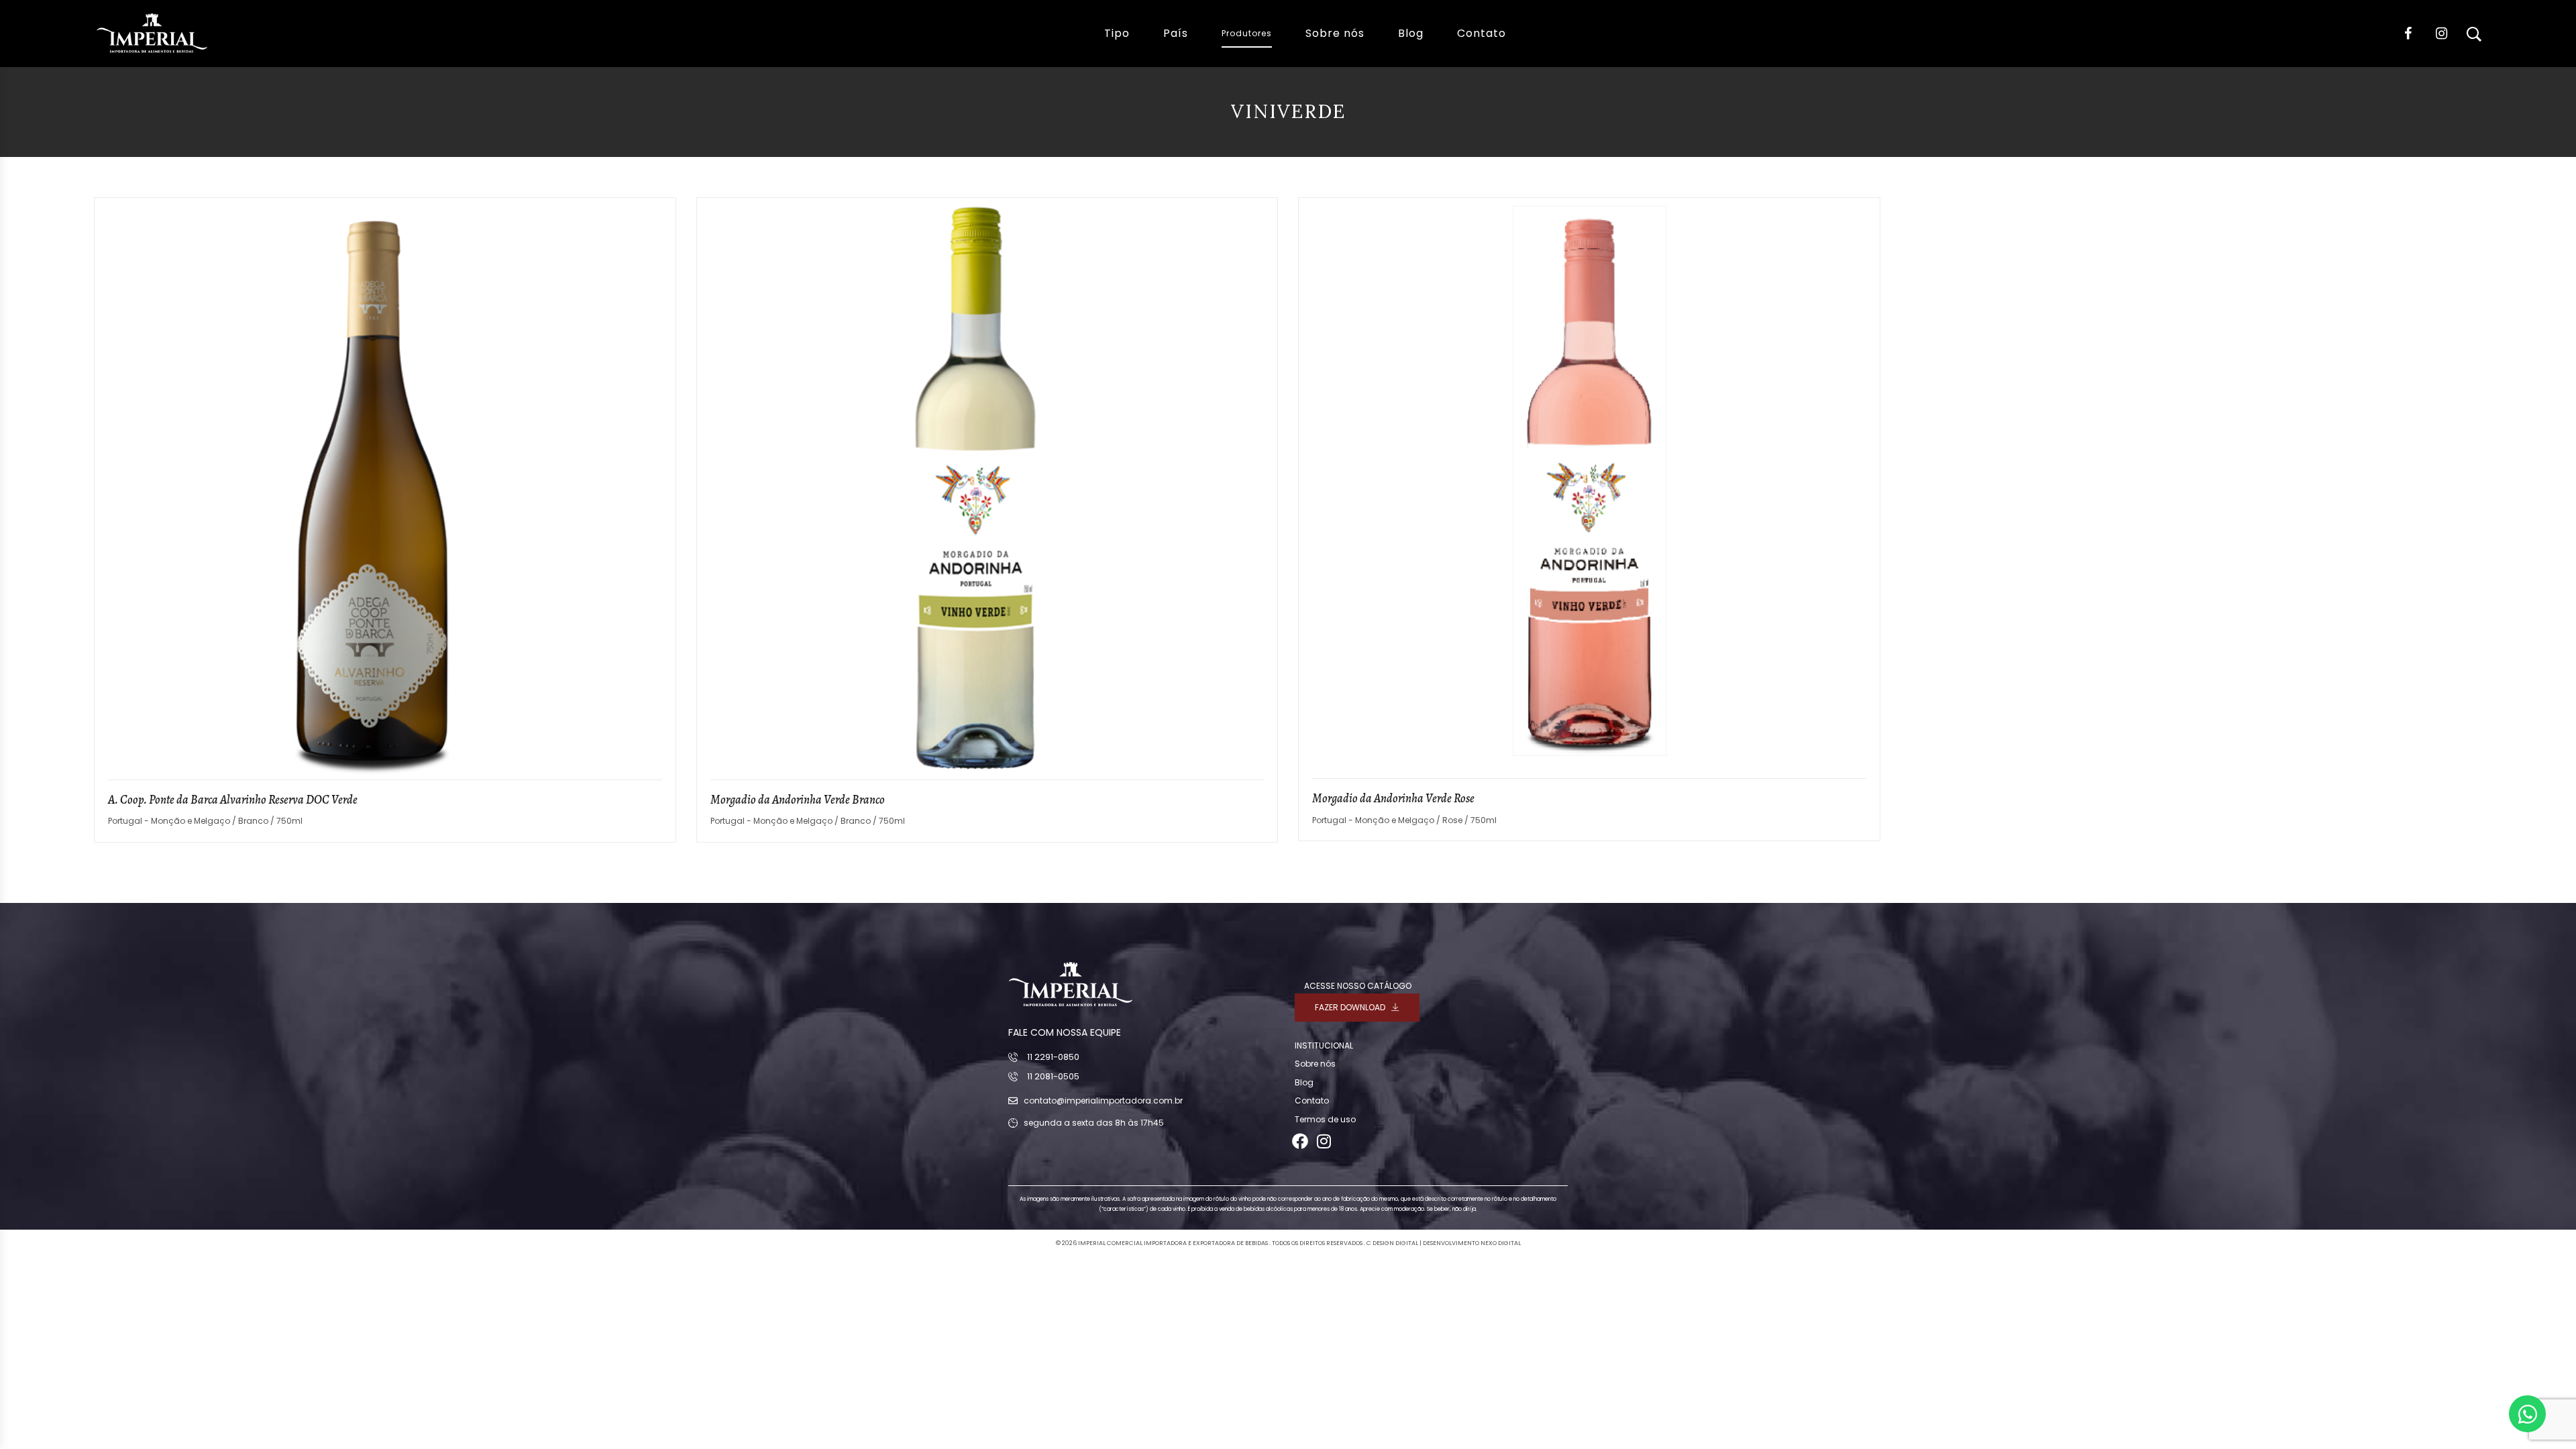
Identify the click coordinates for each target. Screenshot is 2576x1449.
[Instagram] (1324, 1141)
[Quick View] (657, 475)
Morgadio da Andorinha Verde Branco (798, 800)
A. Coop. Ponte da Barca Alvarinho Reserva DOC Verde (233, 800)
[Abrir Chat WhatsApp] (2527, 1414)
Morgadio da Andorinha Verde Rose (1393, 798)
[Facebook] (1300, 1141)
